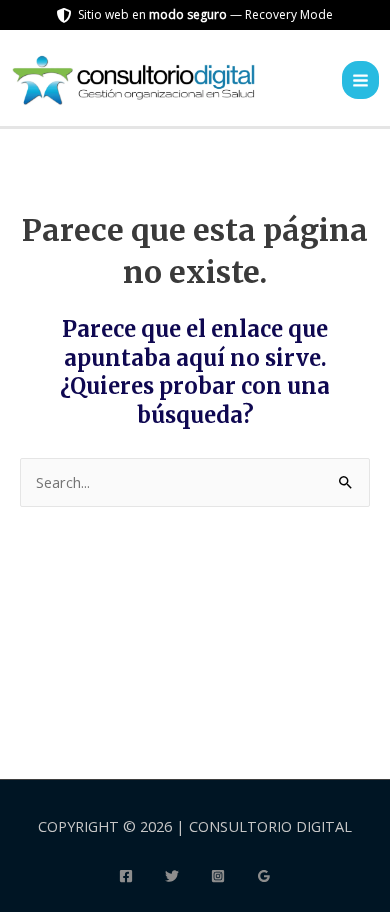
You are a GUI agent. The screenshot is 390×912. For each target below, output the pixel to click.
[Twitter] (172, 876)
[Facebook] (126, 876)
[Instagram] (218, 876)
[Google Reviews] (264, 876)
